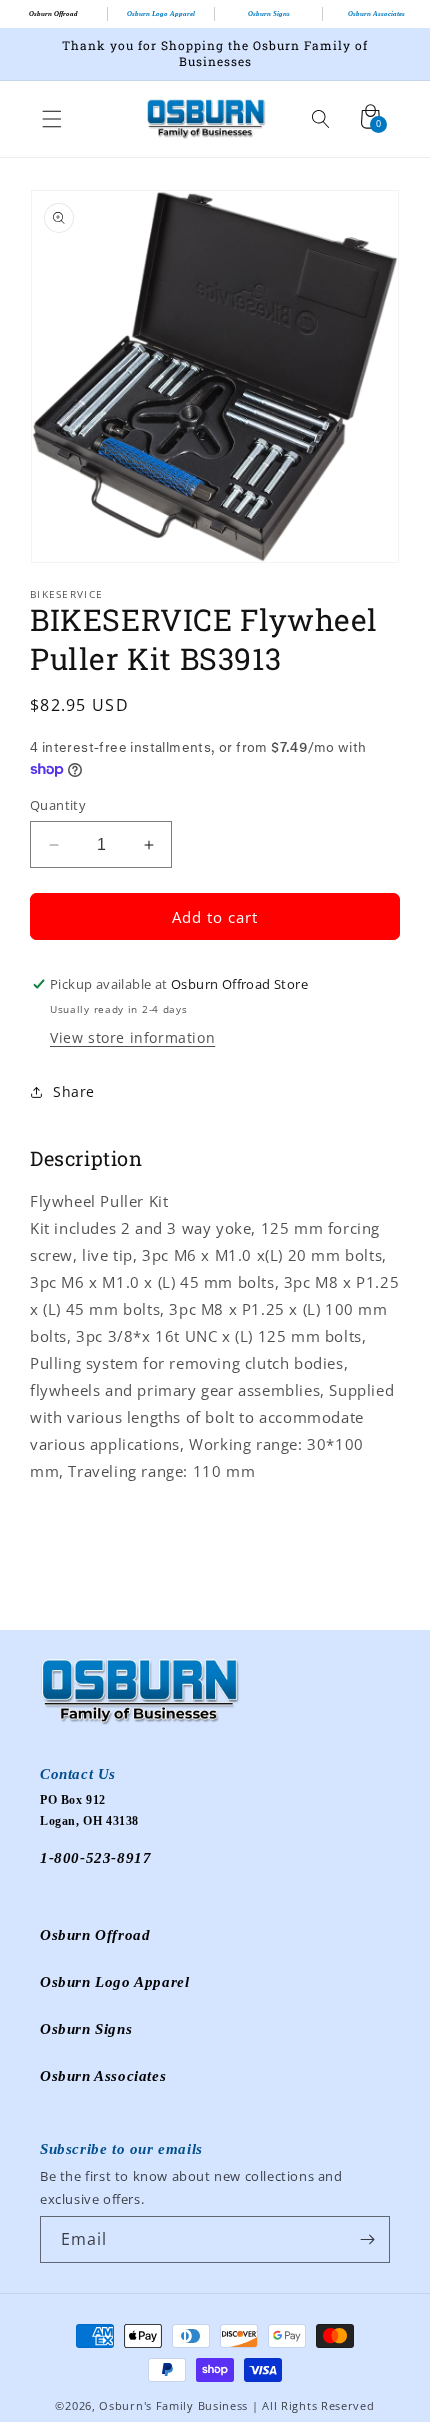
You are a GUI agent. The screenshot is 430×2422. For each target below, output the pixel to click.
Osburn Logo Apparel (161, 14)
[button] (52, 119)
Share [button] (74, 1091)
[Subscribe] (367, 2239)
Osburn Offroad (53, 14)
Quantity (58, 805)
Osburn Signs (269, 14)
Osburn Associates (103, 2076)
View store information (132, 1037)
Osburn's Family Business (173, 2405)
